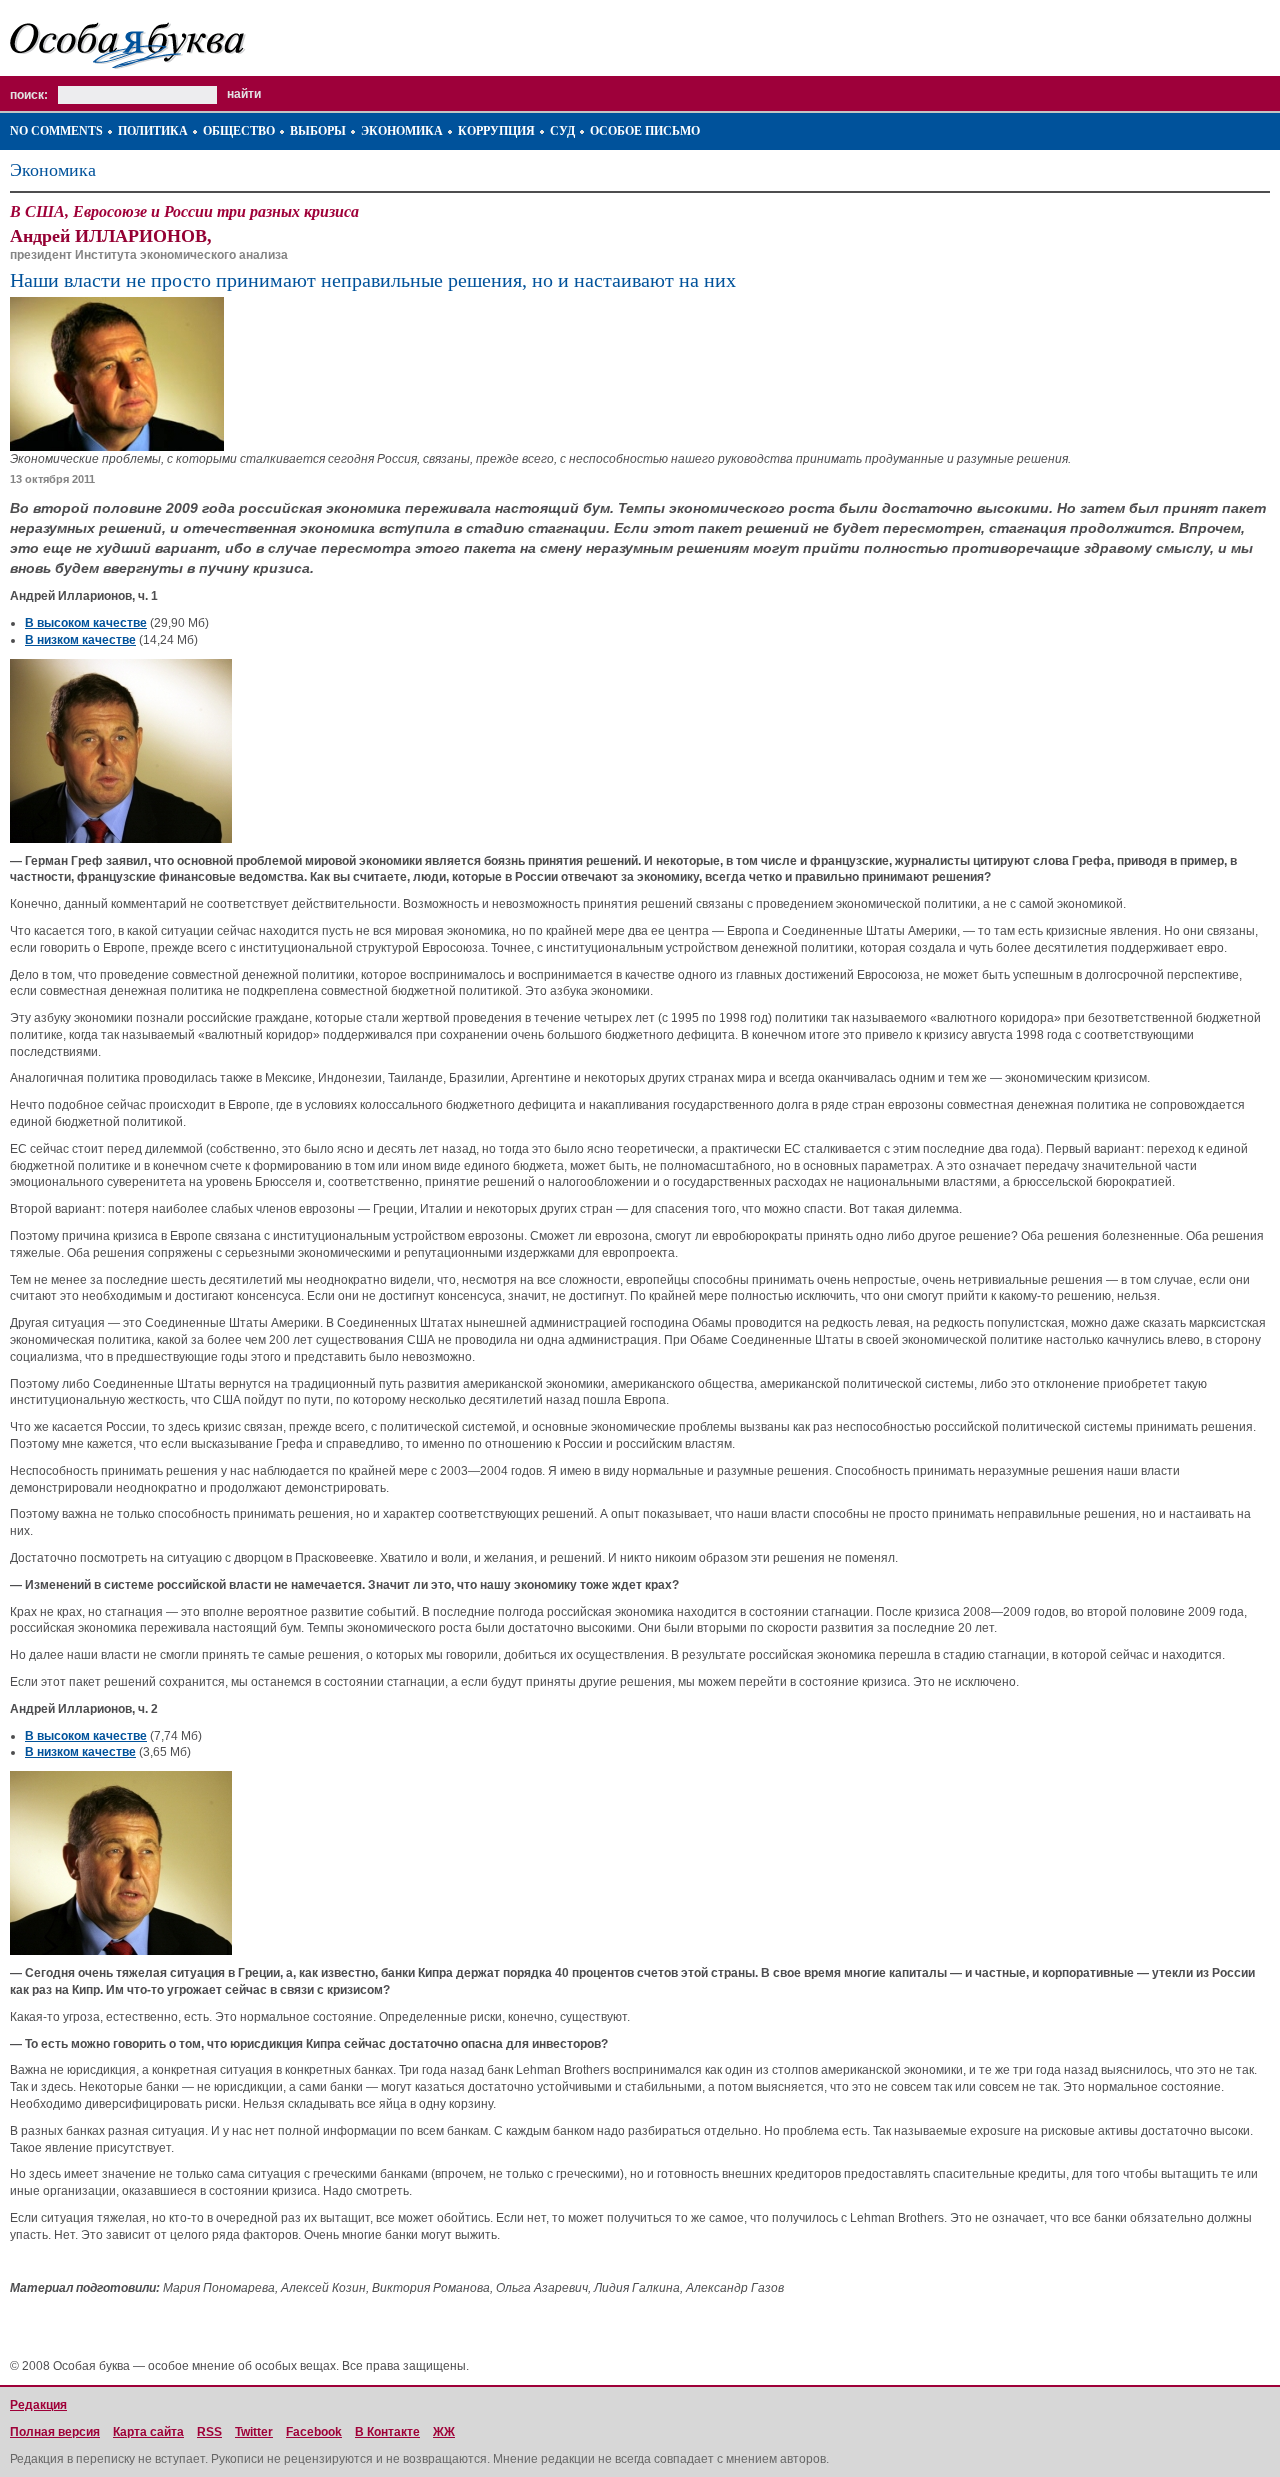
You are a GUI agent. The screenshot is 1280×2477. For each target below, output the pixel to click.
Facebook (314, 2432)
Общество (239, 131)
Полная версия (55, 2432)
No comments (56, 131)
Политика (153, 131)
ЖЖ (444, 2432)
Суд (562, 131)
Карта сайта (148, 2432)
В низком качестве (80, 640)
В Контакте (387, 2432)
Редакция (38, 2405)
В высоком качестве (86, 623)
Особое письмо (645, 131)
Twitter (254, 2432)
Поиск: (29, 95)
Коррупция (496, 131)
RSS (209, 2432)
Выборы (318, 131)
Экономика (402, 131)
